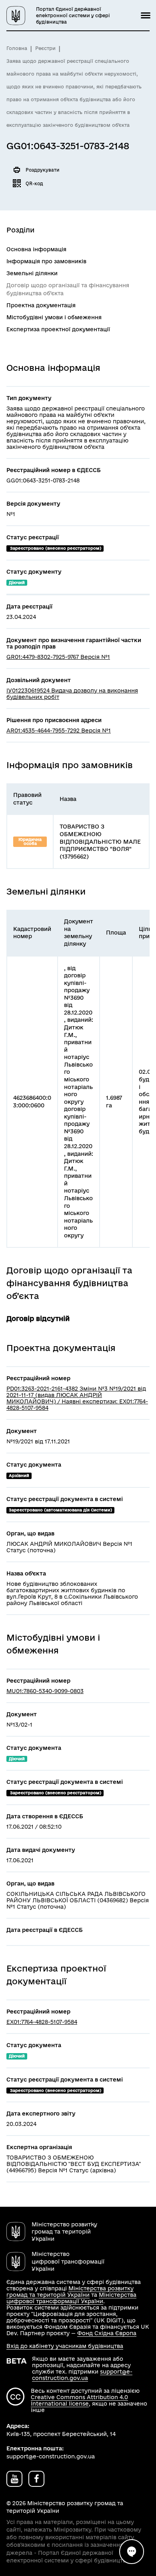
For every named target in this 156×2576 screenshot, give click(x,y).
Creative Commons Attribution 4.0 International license (79, 2400)
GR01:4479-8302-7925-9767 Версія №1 (58, 657)
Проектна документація (41, 305)
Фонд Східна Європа (107, 2333)
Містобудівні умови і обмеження (54, 317)
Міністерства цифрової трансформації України (71, 2298)
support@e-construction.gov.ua (82, 2375)
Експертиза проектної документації (58, 329)
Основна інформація (36, 249)
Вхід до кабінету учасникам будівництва (65, 2346)
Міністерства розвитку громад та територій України (70, 2292)
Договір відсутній (38, 1318)
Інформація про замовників (46, 261)
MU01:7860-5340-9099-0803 (45, 1691)
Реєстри (45, 48)
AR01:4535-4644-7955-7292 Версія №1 (59, 731)
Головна (17, 48)
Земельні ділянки (32, 273)
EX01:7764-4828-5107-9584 (42, 2022)
